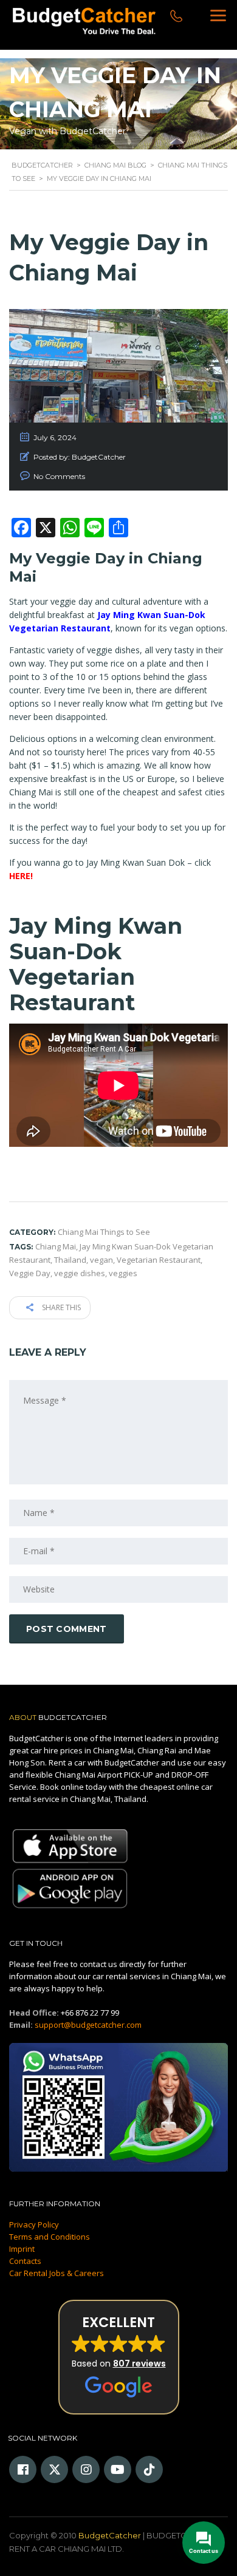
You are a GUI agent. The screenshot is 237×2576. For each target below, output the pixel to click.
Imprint (22, 2249)
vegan (101, 1260)
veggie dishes (80, 1273)
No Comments (59, 476)
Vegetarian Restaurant (159, 1260)
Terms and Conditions (50, 2237)
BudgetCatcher (110, 2535)
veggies (123, 1273)
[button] (119, 2357)
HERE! (21, 876)
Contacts (25, 2261)
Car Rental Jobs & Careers (57, 2273)
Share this (60, 1307)
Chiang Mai (56, 1246)
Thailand (70, 1260)
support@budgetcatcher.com (88, 2025)
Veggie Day (30, 1273)
